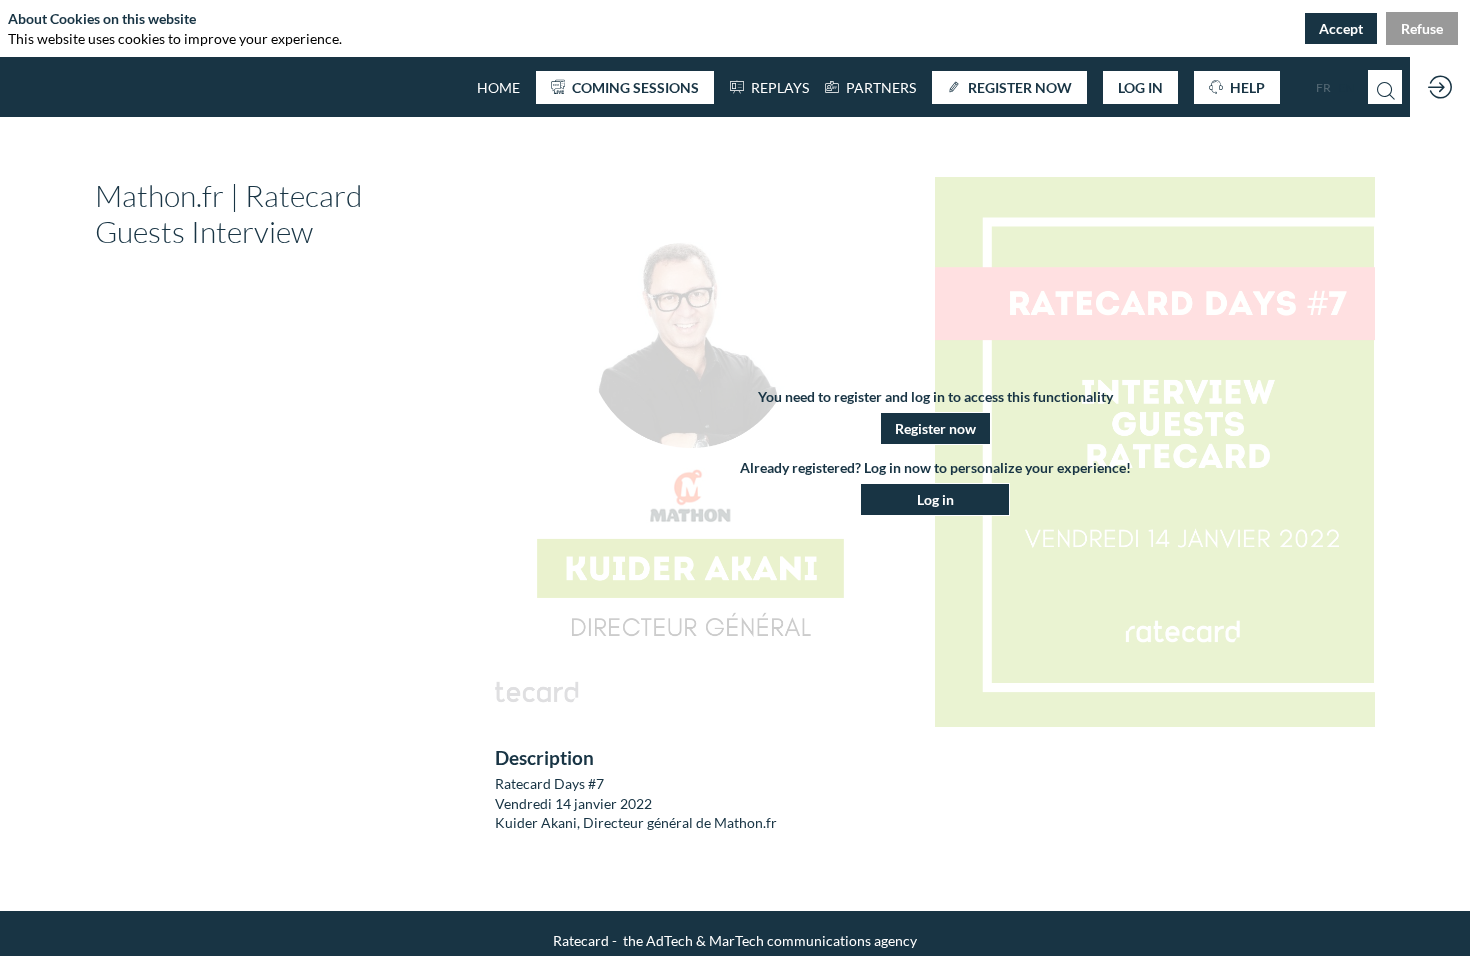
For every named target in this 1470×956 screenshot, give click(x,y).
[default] (498, 87)
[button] (625, 87)
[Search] (1385, 87)
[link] (870, 87)
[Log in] (1440, 87)
